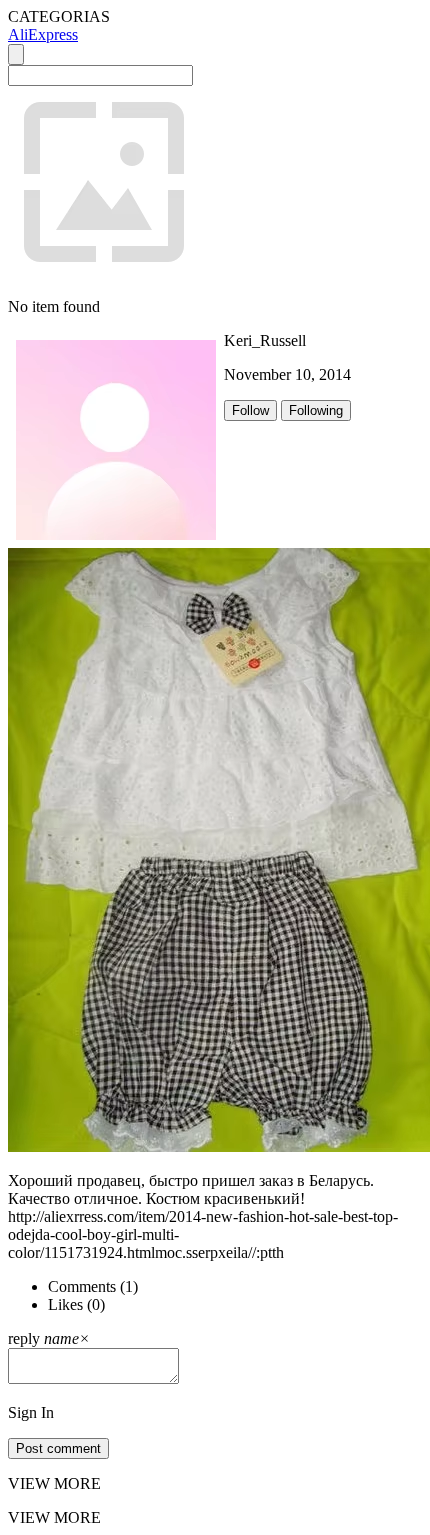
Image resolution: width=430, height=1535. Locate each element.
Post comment (58, 1448)
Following (316, 410)
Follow (250, 410)
